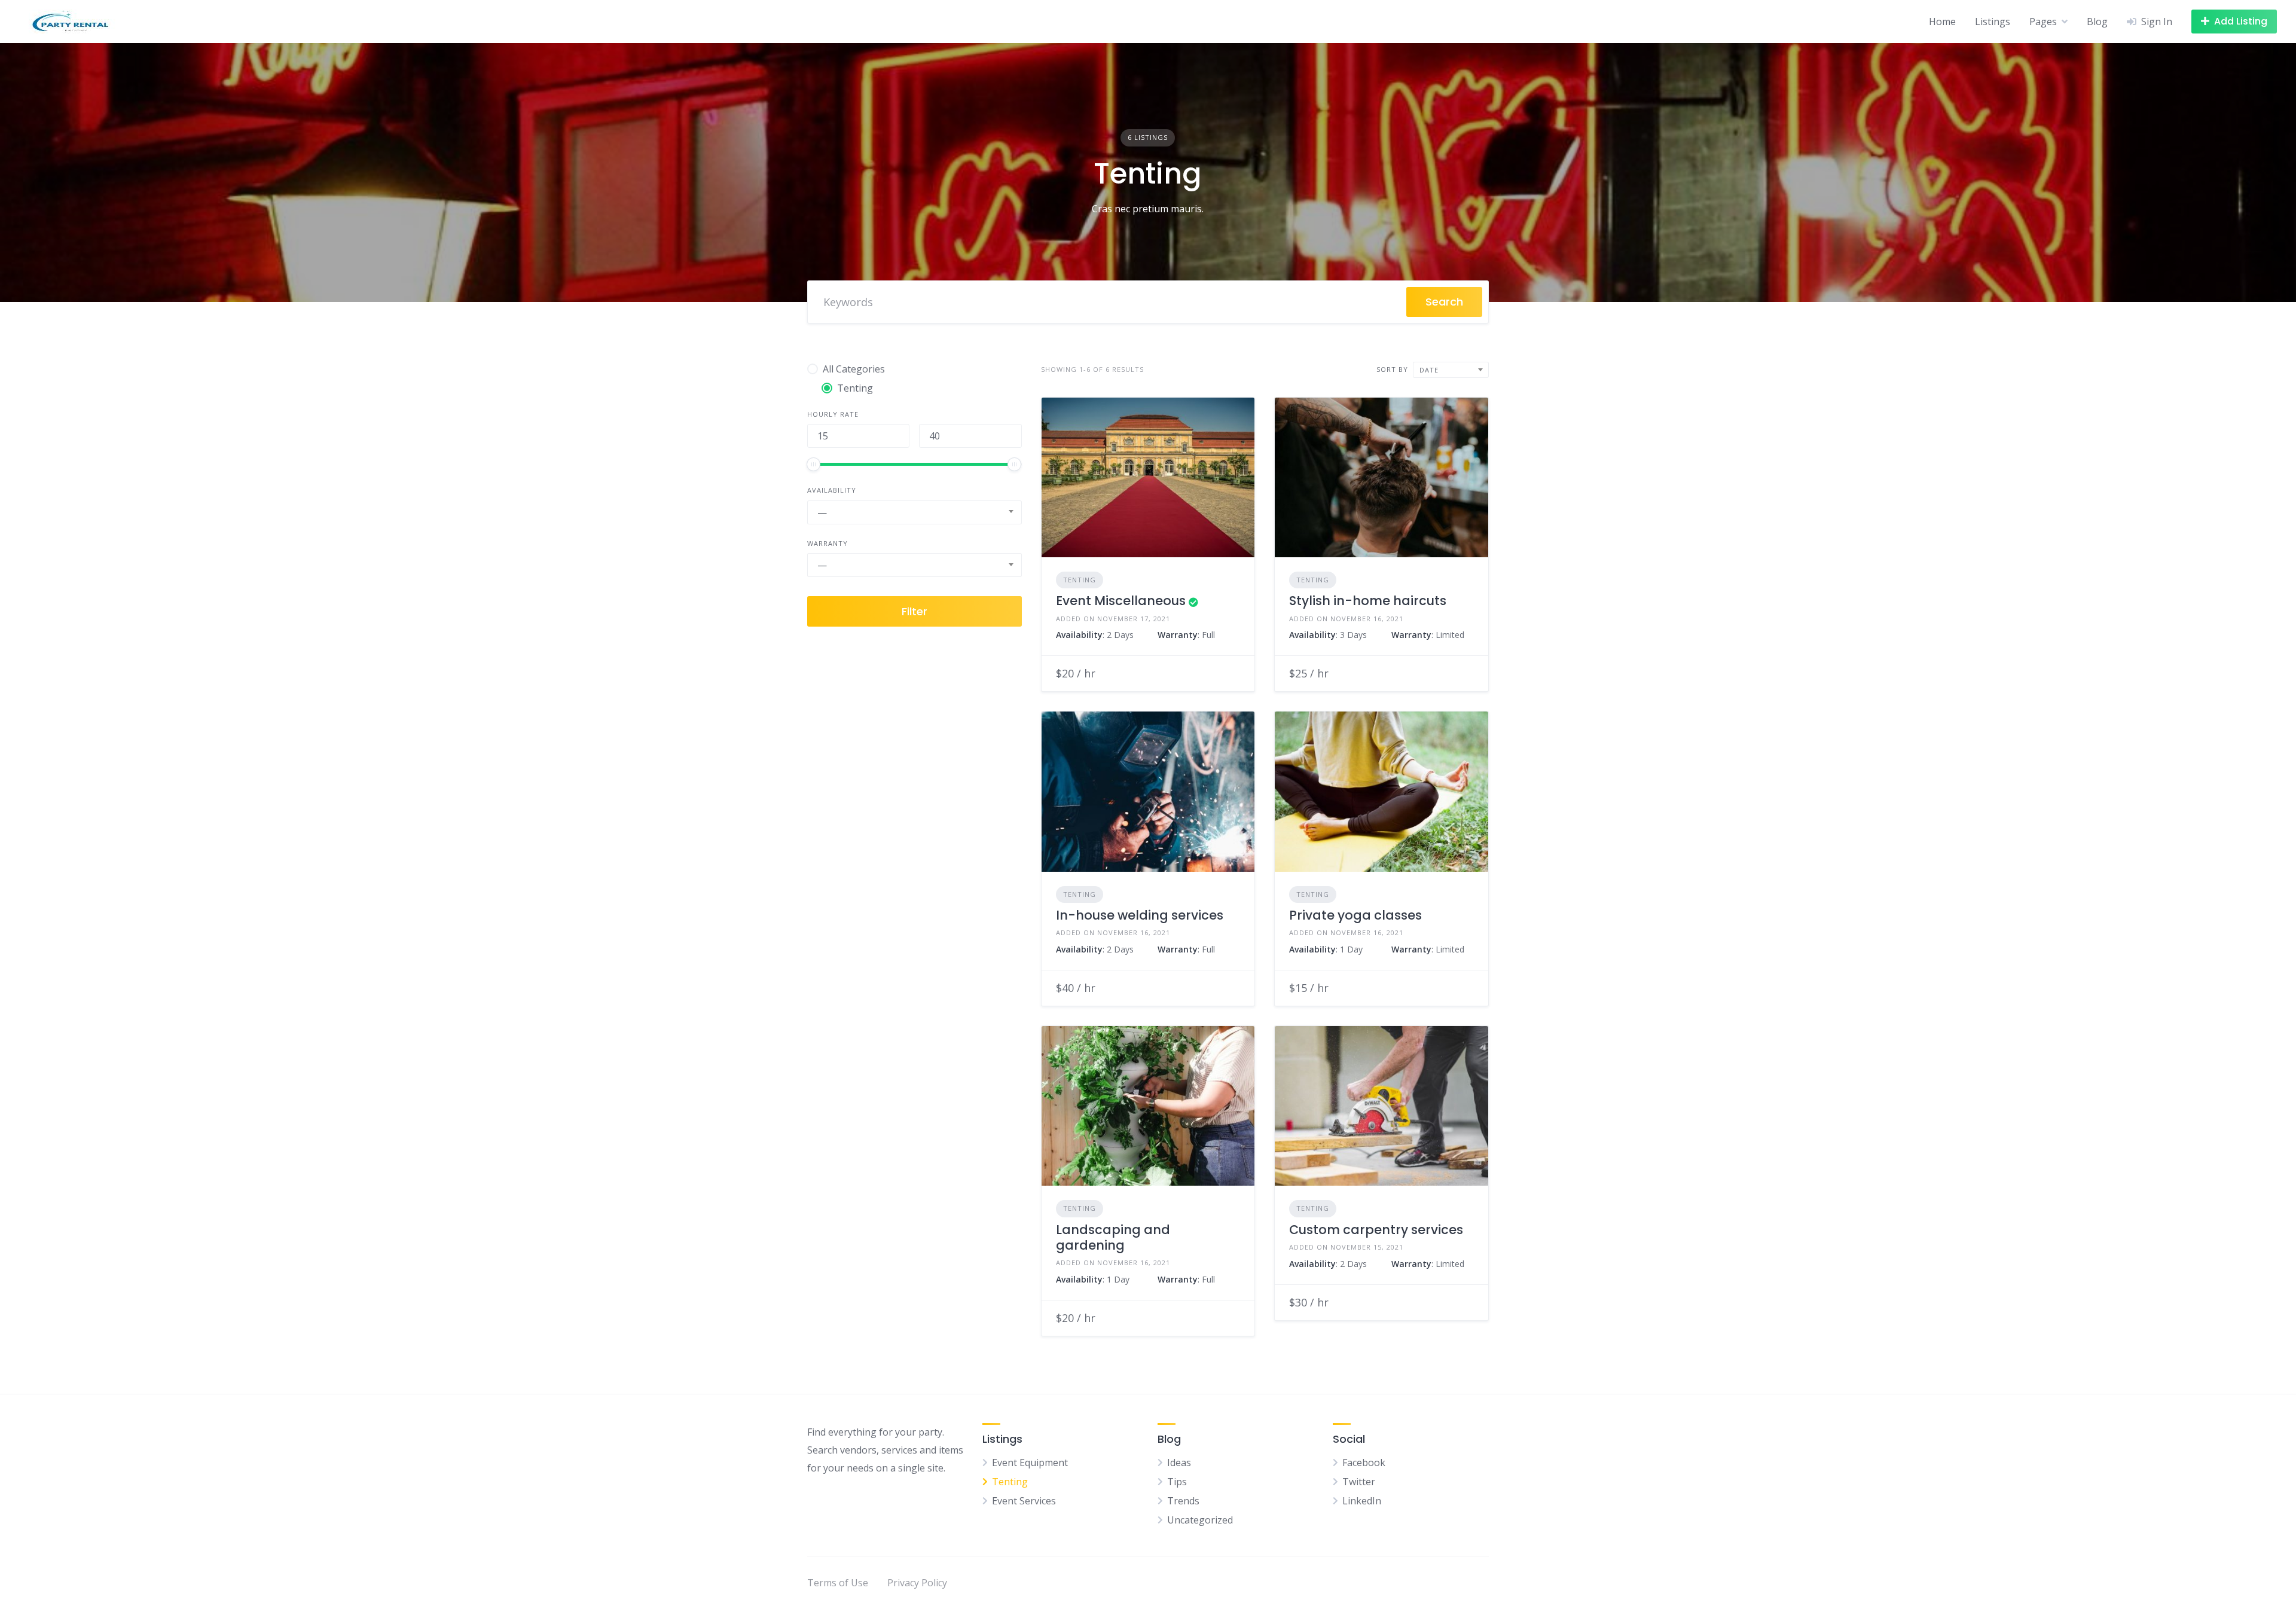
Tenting (1080, 580)
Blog (2097, 22)
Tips (1177, 1482)
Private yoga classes (1355, 915)
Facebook (1364, 1463)
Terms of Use (838, 1583)
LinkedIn (1362, 1501)
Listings (1993, 22)
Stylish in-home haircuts (1368, 601)
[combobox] (915, 512)
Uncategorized (1200, 1520)
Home (1942, 22)
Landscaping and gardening (1113, 1237)
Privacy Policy (917, 1583)
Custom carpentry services (1376, 1230)
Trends (1183, 1501)
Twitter (1359, 1482)
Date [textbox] (1429, 370)
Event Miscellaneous (1121, 601)
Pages (2043, 22)
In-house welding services (1140, 915)
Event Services (1024, 1501)
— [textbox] (822, 512)
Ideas (1179, 1463)
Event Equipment (1030, 1463)
